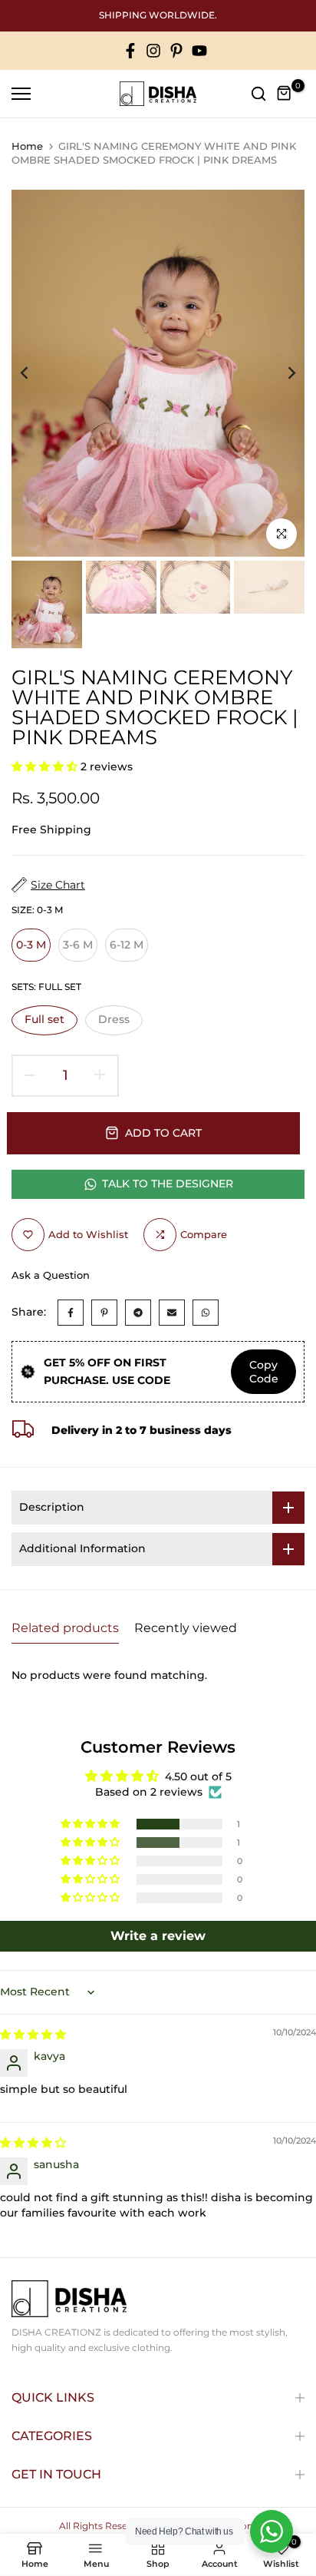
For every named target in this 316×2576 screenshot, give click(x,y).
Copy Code (264, 1372)
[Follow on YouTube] (199, 51)
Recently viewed (186, 1628)
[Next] (281, 373)
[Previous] (35, 373)
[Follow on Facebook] (130, 51)
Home (27, 146)
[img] (33, 2035)
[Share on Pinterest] (104, 1313)
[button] (46, 767)
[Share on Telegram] (138, 1313)
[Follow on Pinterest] (176, 51)
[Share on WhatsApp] (206, 1313)
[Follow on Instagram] (153, 51)
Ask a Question (51, 1275)
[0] (285, 94)
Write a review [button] (158, 1936)
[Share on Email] (172, 1313)
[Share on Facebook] (71, 1313)
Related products (65, 1628)
